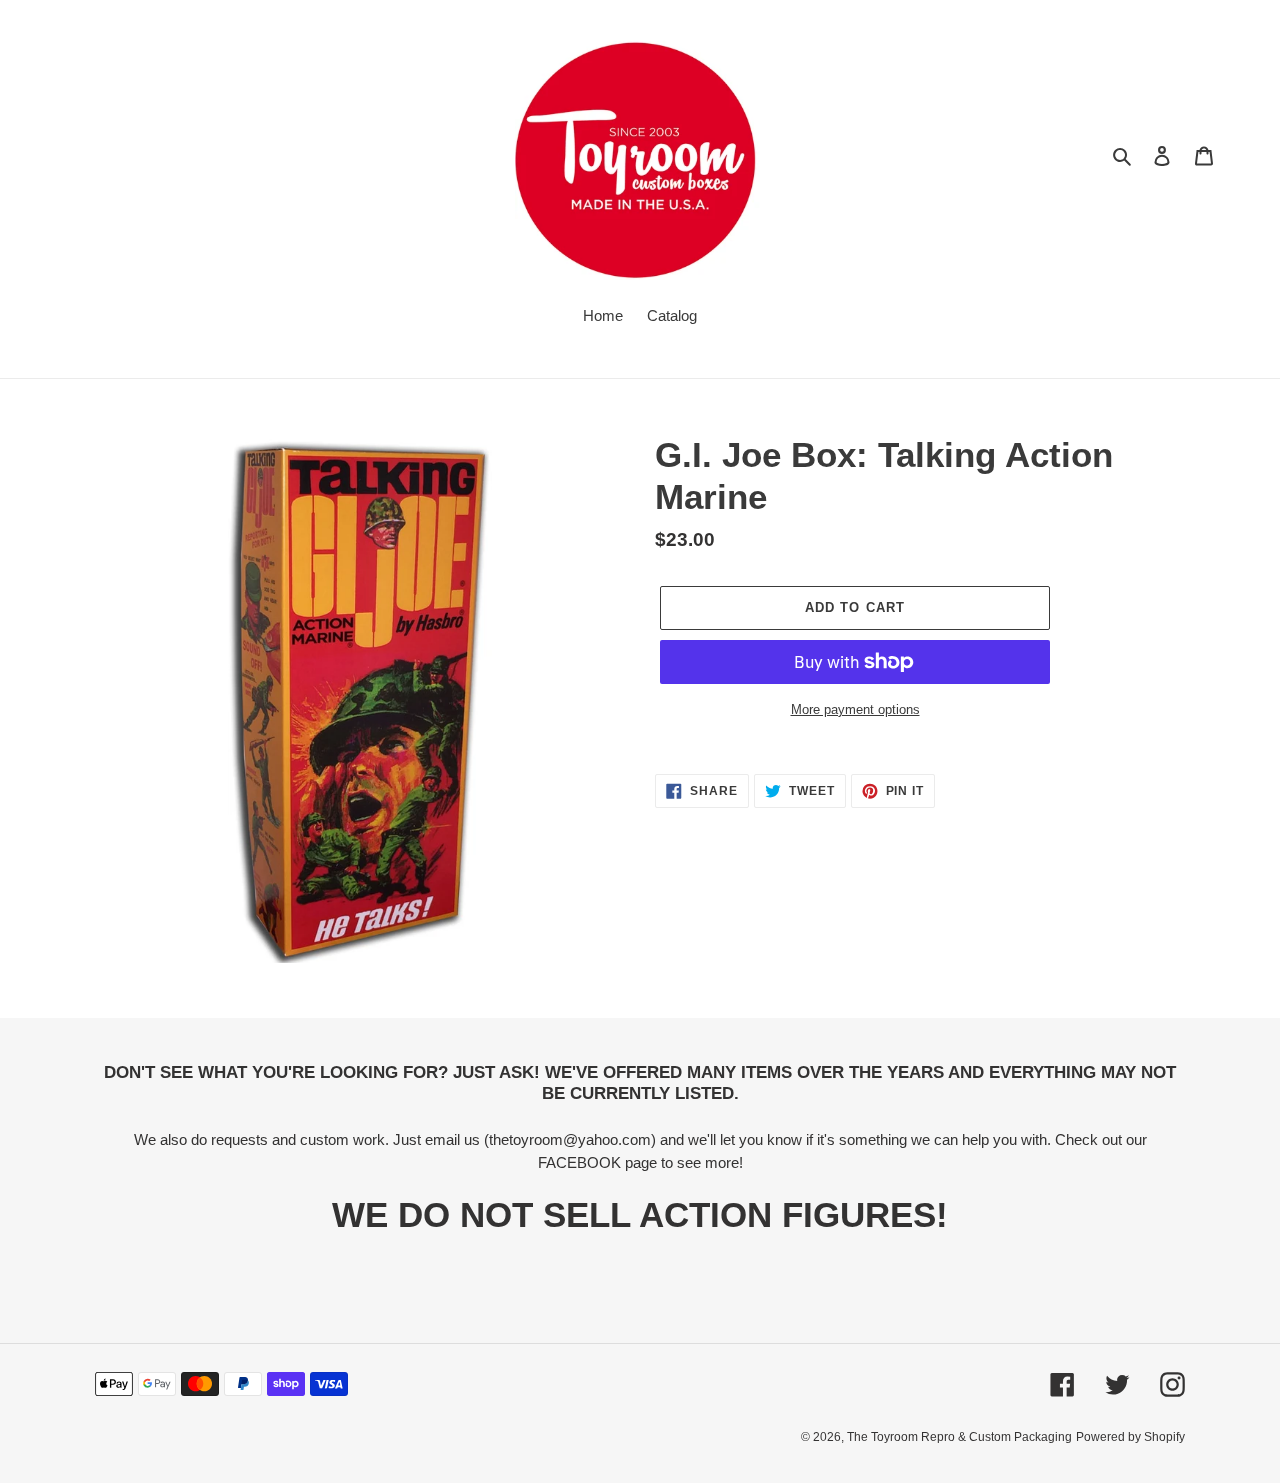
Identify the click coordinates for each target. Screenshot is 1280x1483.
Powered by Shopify (1130, 1437)
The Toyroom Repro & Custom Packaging (959, 1437)
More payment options (855, 709)
